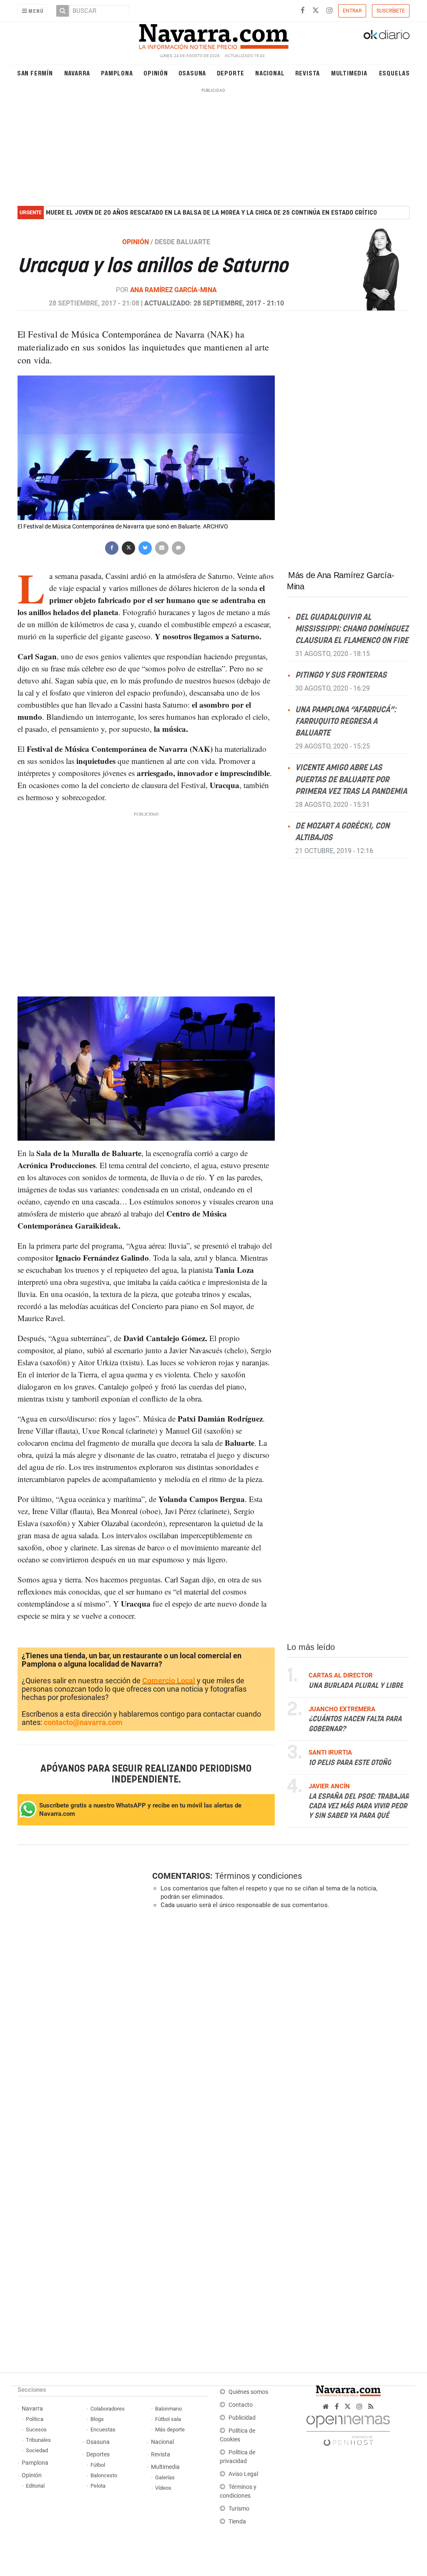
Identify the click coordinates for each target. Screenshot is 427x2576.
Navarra (77, 73)
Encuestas (103, 2430)
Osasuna (192, 73)
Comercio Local (169, 1681)
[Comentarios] (178, 547)
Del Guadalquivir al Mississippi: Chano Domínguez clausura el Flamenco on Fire (352, 629)
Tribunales (38, 2440)
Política (35, 2419)
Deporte (231, 73)
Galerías (165, 2477)
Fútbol (98, 2465)
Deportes (98, 2455)
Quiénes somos (248, 2392)
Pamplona (117, 73)
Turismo (239, 2509)
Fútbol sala (168, 2419)
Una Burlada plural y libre (356, 1686)
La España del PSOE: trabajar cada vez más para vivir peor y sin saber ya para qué (359, 1806)
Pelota (98, 2486)
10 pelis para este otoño (350, 1763)
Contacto (241, 2405)
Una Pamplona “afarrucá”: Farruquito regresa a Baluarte (346, 722)
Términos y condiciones (258, 1876)
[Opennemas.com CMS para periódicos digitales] (348, 2428)
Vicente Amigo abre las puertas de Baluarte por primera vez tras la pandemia (351, 780)
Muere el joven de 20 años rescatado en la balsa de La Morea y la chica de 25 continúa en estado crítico (211, 213)
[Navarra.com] (213, 35)
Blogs (97, 2419)
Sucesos (36, 2430)
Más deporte (170, 2430)
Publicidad (242, 2418)
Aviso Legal (243, 2474)
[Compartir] (112, 547)
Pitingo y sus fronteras (341, 675)
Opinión (156, 73)
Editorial (35, 2486)
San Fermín (35, 73)
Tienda (237, 2522)
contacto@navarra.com (83, 1722)
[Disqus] (278, 2030)
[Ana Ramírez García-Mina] (366, 268)
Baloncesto (104, 2475)
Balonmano (168, 2409)
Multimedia (349, 73)
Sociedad (37, 2450)
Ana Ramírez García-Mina (173, 290)
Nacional (270, 73)
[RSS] (371, 2407)
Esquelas (394, 73)
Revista (308, 73)
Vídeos (163, 2488)
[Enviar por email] (162, 547)
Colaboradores (108, 2409)
